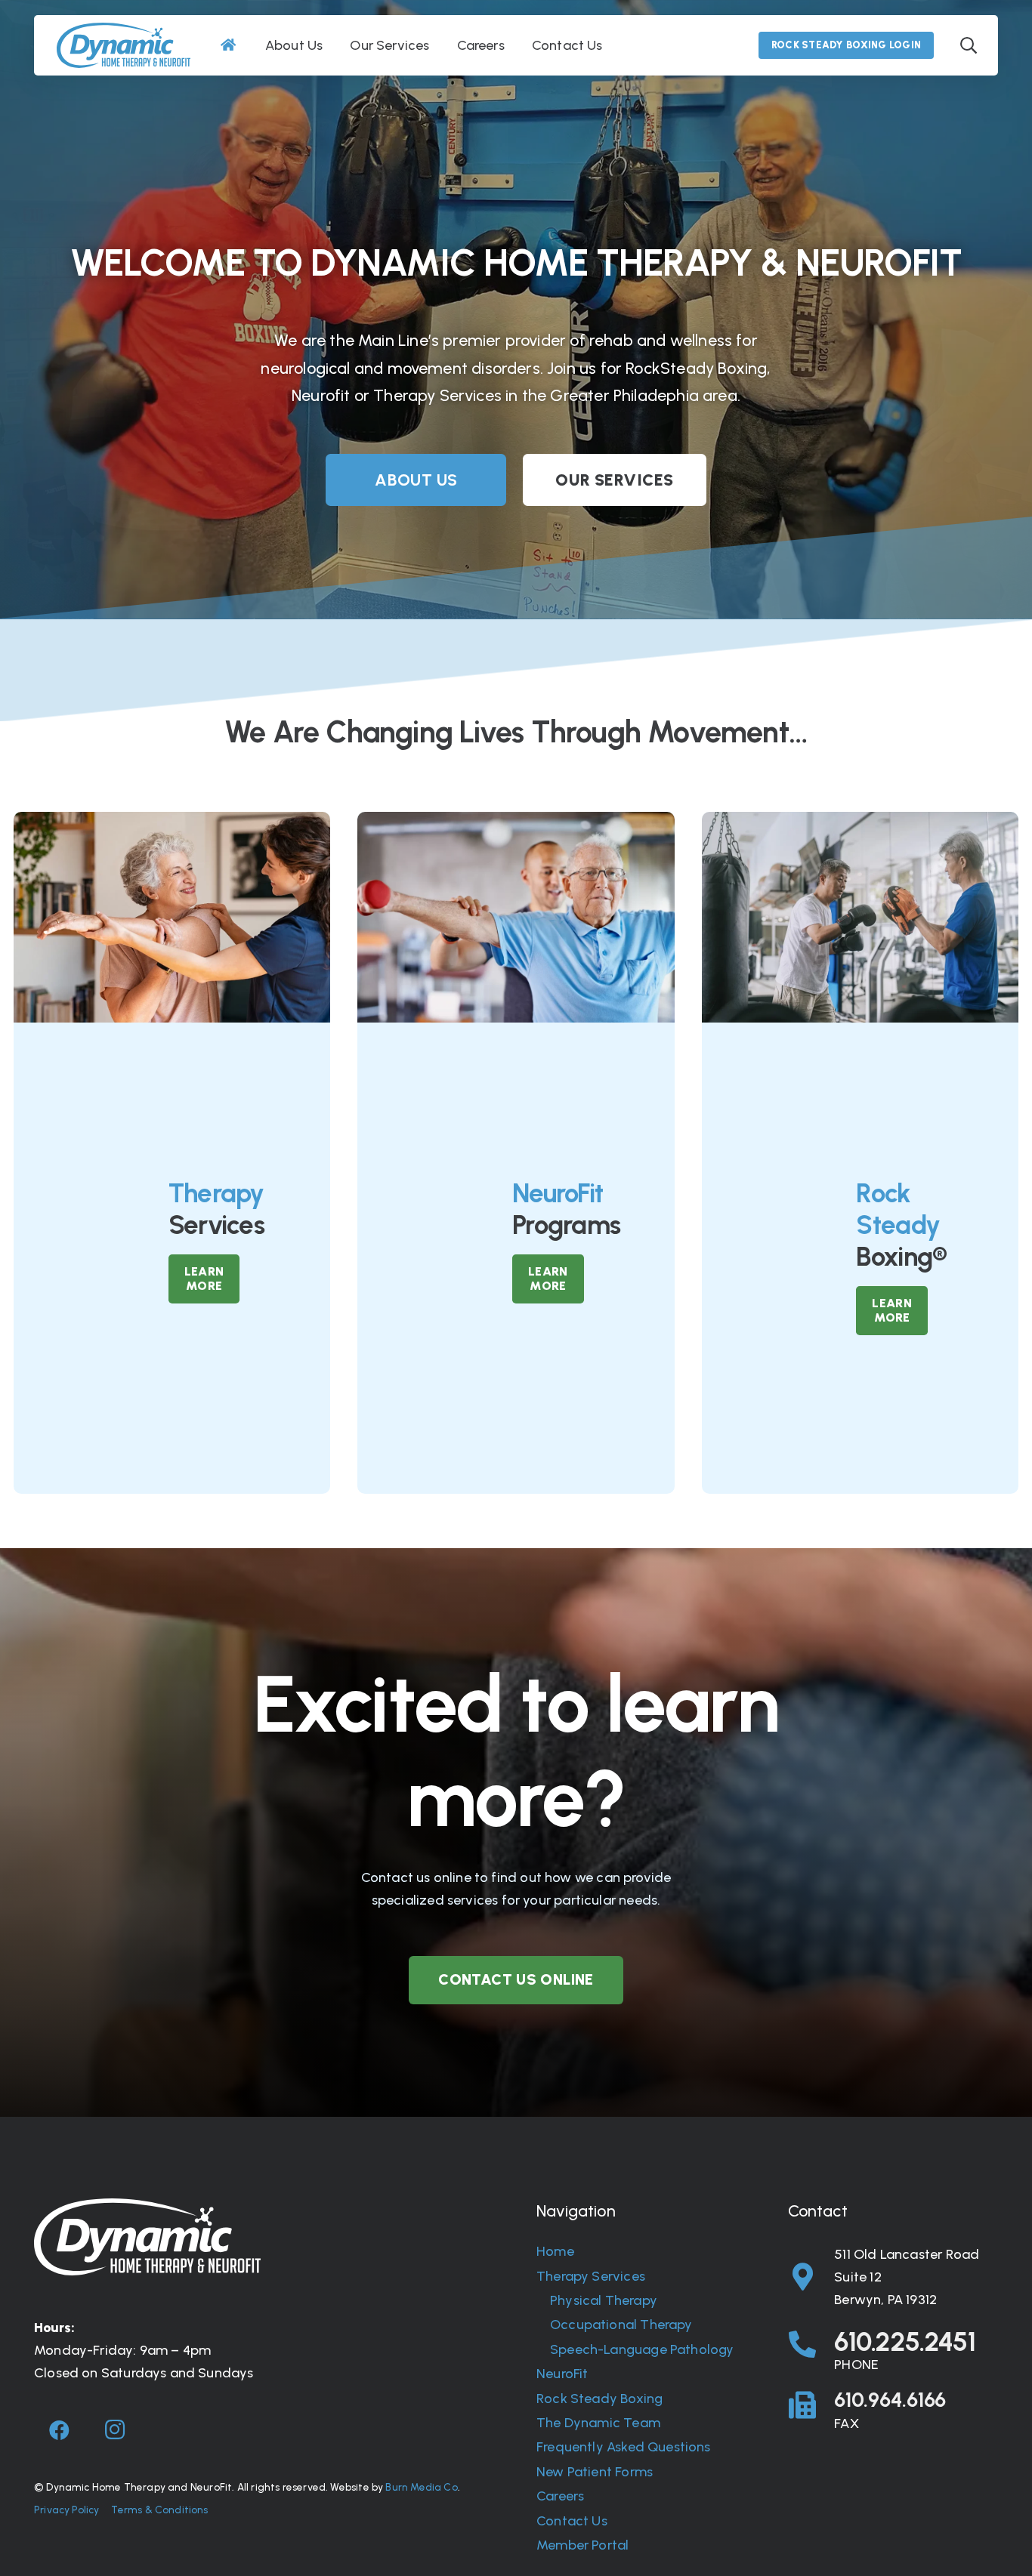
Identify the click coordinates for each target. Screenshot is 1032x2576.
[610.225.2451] (811, 2345)
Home (555, 2251)
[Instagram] (115, 2430)
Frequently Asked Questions (624, 2447)
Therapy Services (591, 2276)
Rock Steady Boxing (599, 2399)
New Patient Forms (595, 2472)
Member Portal (582, 2545)
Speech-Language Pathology (642, 2349)
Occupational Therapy (621, 2325)
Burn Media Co (421, 2487)
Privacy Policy (67, 2510)
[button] (969, 45)
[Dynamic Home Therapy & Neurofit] (124, 45)
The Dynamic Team (598, 2423)
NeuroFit (562, 2374)
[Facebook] (60, 2430)
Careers (560, 2496)
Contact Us (572, 2521)
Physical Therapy (604, 2300)
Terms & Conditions (159, 2510)
